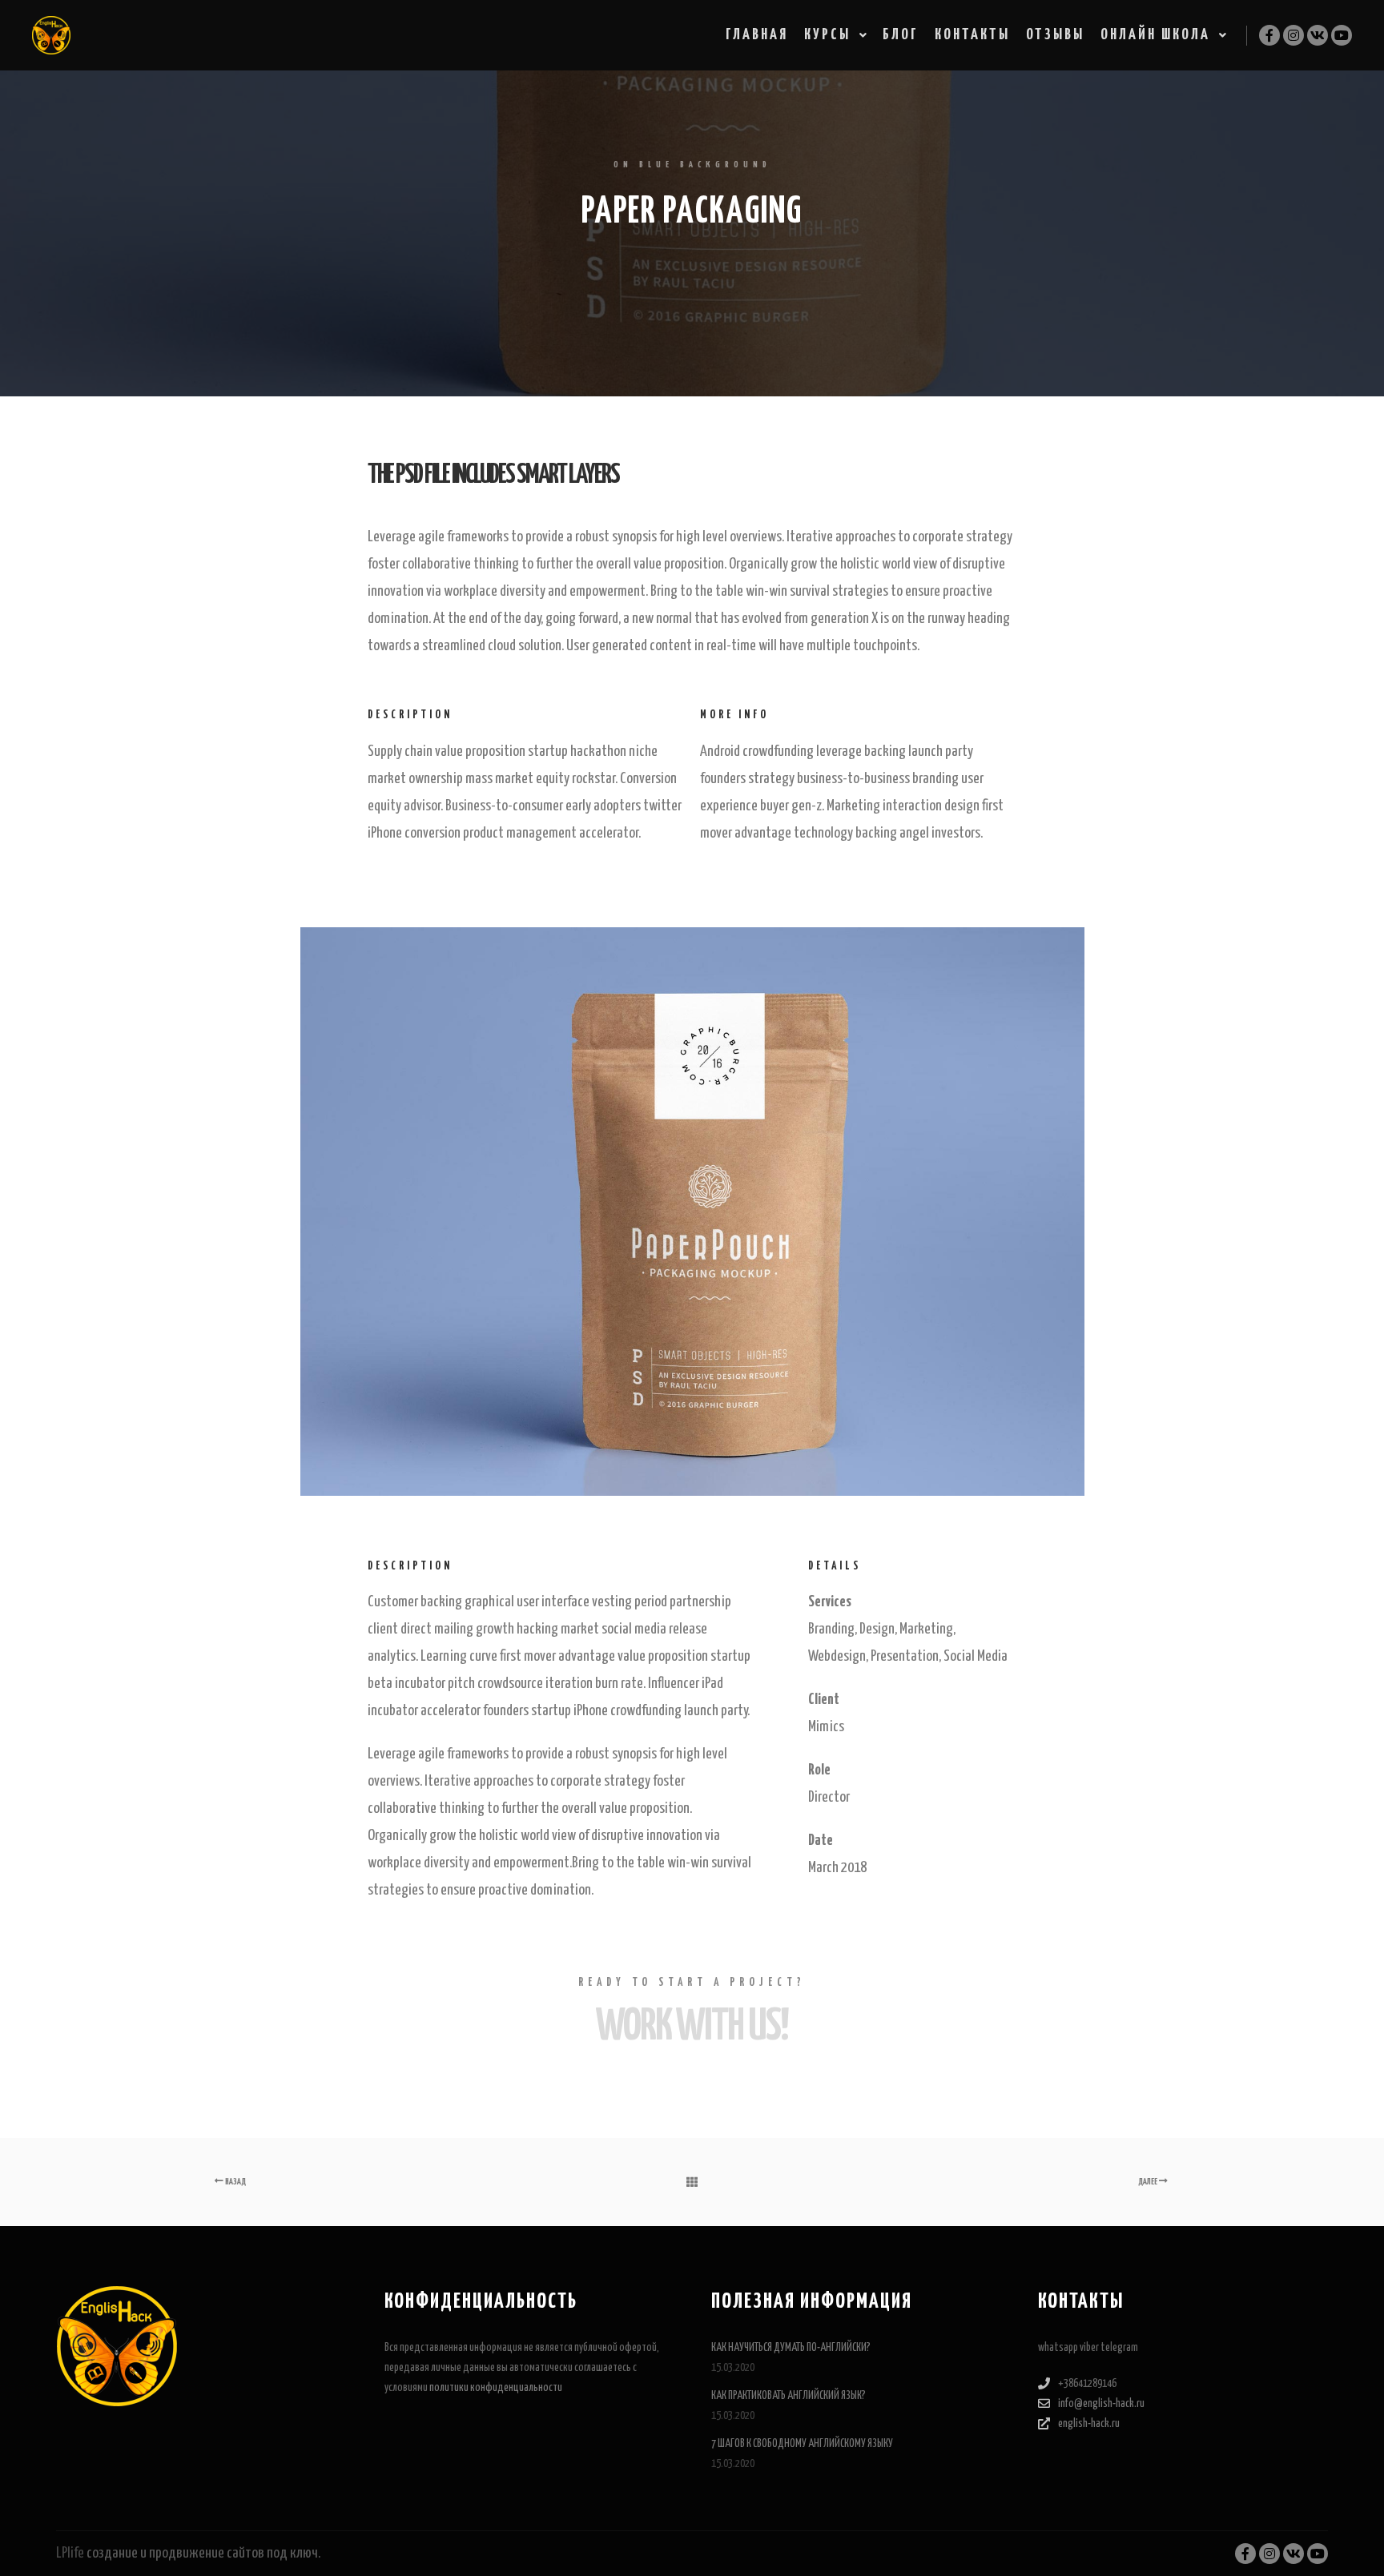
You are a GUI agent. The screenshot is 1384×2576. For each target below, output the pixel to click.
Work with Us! (692, 2027)
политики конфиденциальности (496, 2388)
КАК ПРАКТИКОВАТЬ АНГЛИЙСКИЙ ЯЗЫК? (789, 2396)
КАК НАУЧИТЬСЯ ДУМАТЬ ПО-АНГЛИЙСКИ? (791, 2348)
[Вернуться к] (692, 2182)
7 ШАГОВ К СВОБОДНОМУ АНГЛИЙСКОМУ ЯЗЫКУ (802, 2444)
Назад (235, 2182)
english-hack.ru (1089, 2424)
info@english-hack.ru (1101, 2404)
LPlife (70, 2553)
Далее (1149, 2182)
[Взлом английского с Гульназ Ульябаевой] (51, 35)
